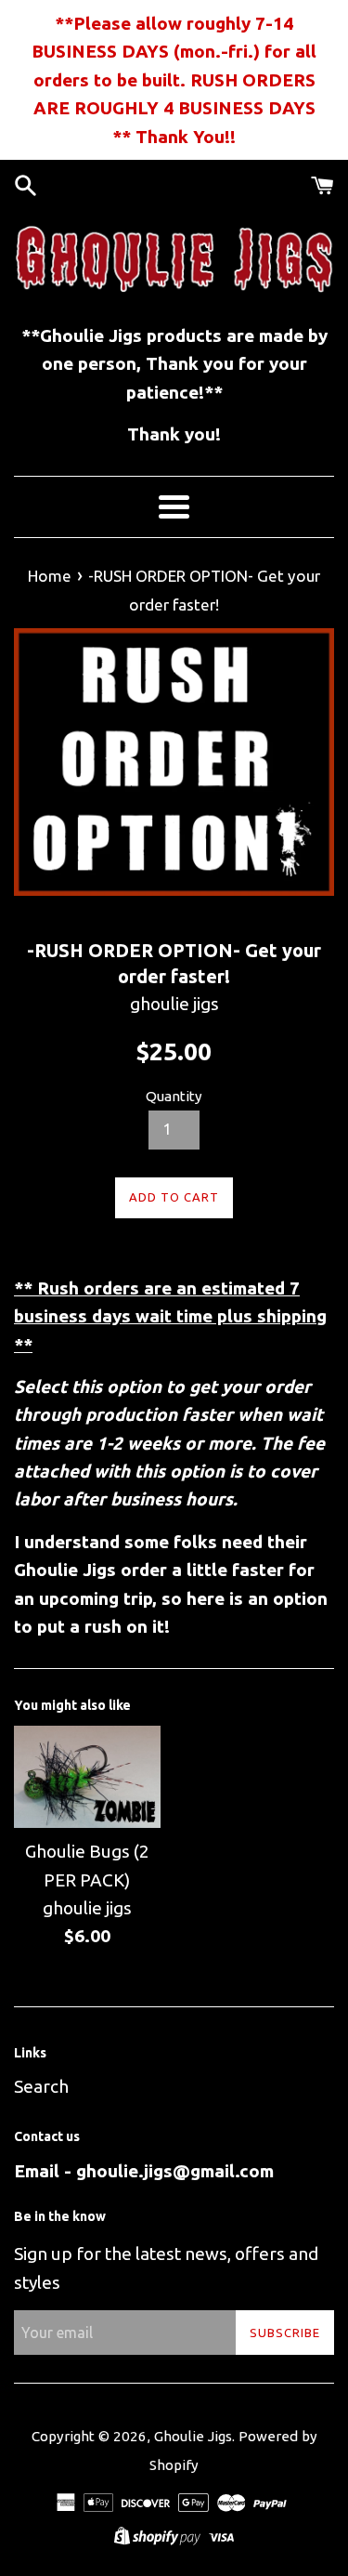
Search (41, 2086)
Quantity (174, 1096)
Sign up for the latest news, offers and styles (166, 2267)
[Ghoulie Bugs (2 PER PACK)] (87, 1777)
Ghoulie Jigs (193, 2436)
